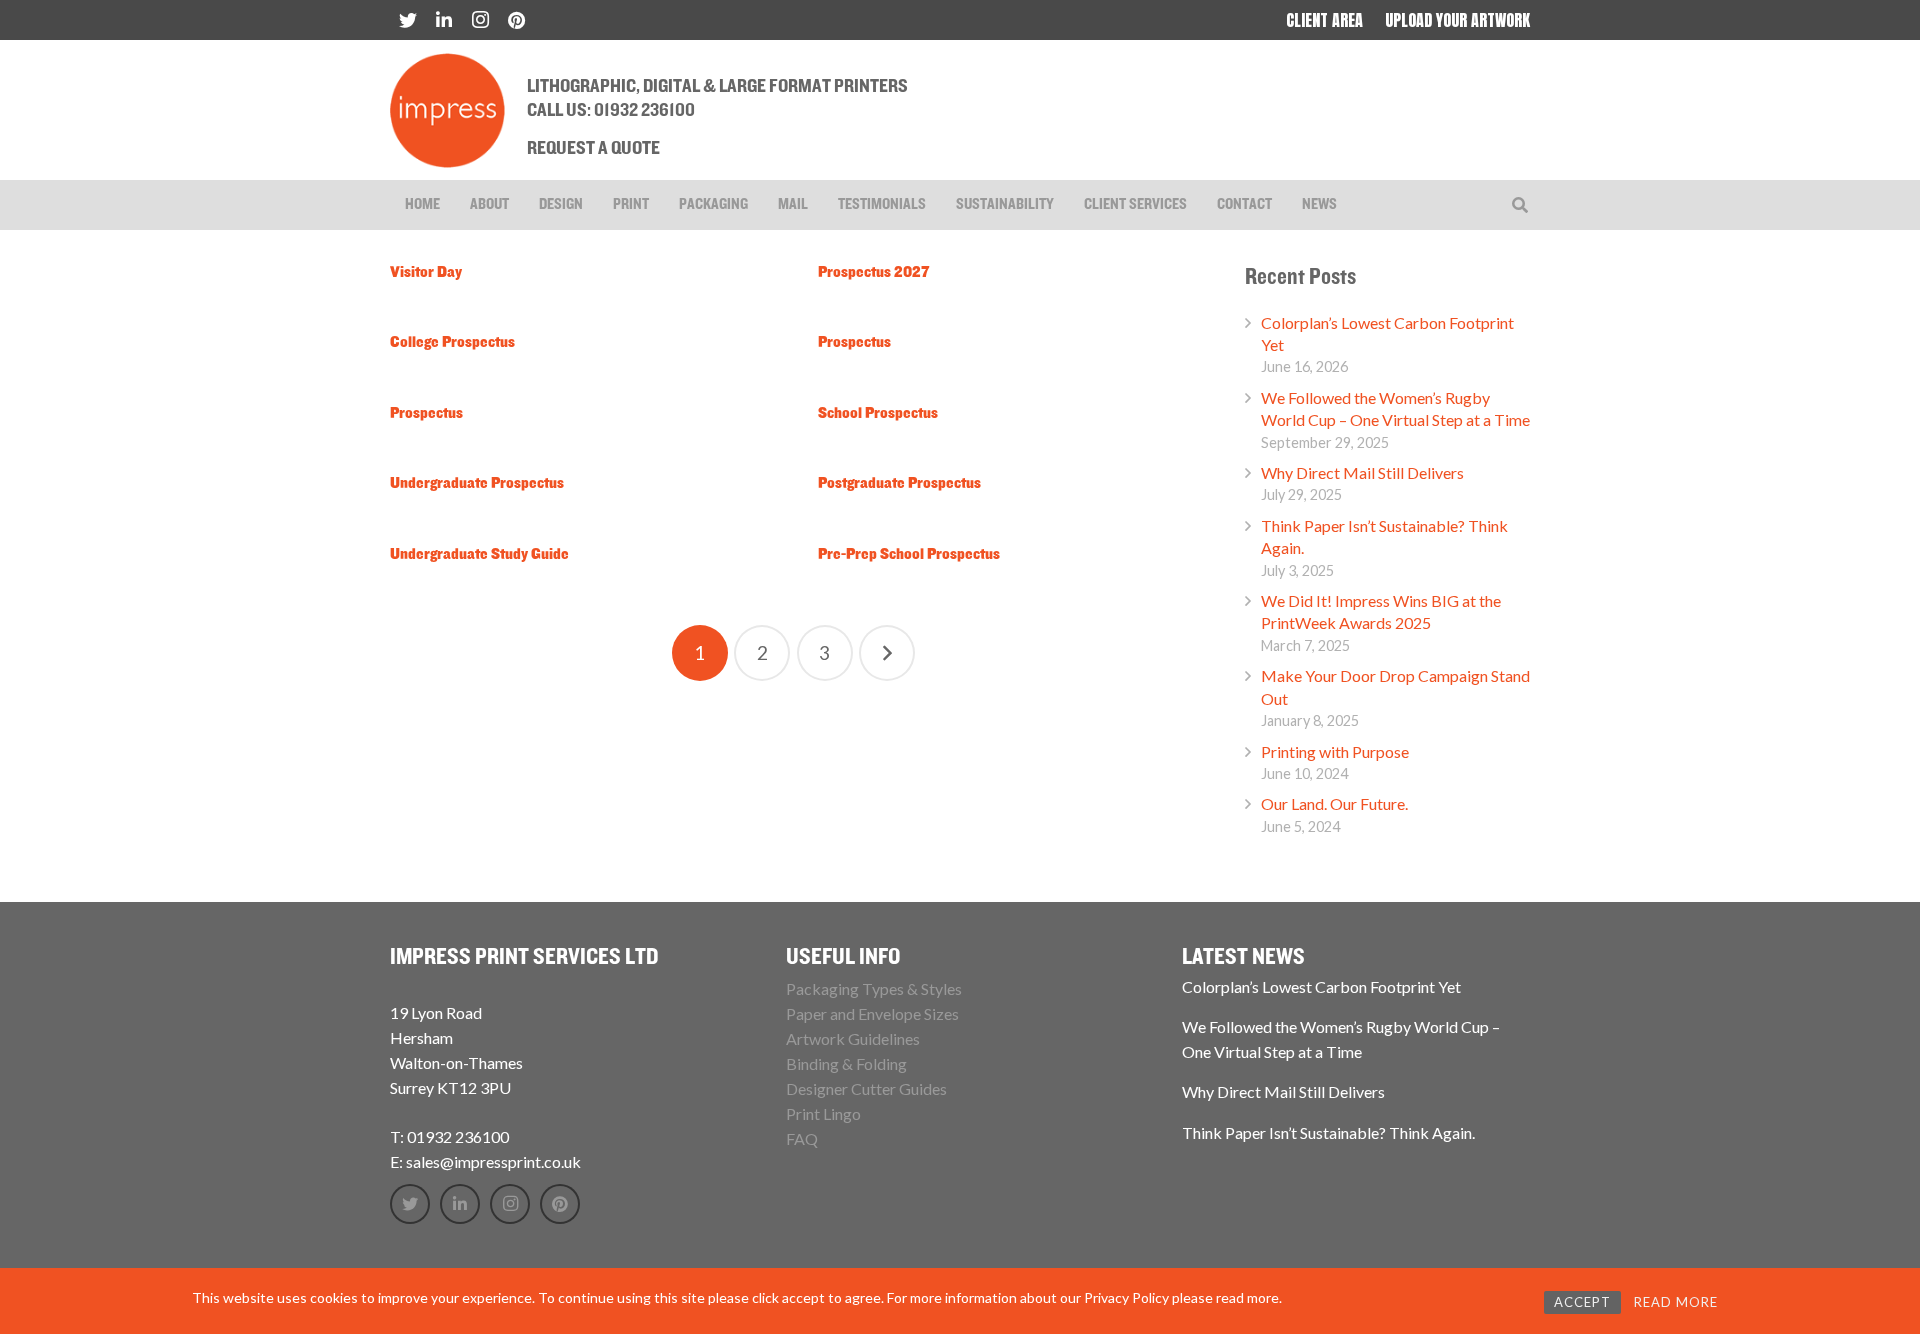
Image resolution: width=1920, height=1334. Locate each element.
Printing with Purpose (1335, 751)
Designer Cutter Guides (866, 1088)
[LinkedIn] (444, 20)
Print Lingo (823, 1113)
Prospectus (854, 343)
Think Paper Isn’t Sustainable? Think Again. (1328, 1132)
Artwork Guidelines (853, 1038)
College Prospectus (452, 343)
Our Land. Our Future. (1334, 803)
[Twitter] (408, 20)
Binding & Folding (846, 1063)
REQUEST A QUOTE (593, 149)
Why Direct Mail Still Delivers (1362, 472)
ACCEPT (1582, 1302)
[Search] (1520, 205)
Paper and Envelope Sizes (872, 1013)
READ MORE (1676, 1302)
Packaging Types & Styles (874, 988)
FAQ (802, 1138)
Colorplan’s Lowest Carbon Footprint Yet (1321, 986)
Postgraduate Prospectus (899, 484)
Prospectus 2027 (874, 273)
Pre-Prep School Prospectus (909, 555)
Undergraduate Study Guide (479, 555)
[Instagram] (480, 20)
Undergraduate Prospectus (477, 484)
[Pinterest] (516, 20)
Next (887, 653)
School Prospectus (878, 414)
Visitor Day (426, 273)
